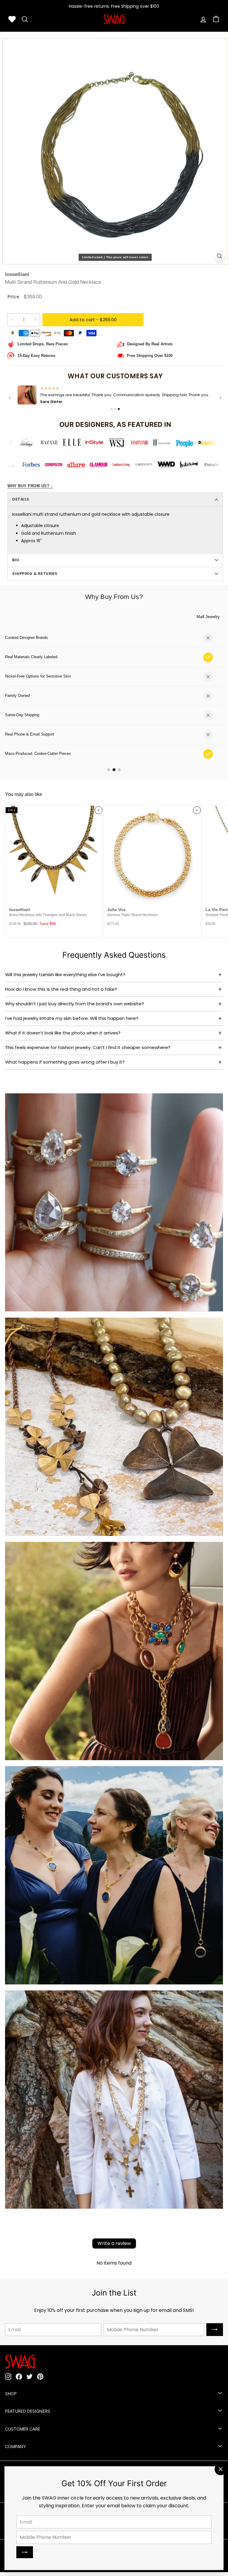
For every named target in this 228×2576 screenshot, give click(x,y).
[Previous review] (10, 398)
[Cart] (216, 19)
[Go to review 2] (115, 409)
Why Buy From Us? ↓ (30, 486)
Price (13, 297)
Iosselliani (17, 274)
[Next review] (221, 398)
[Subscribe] (25, 2552)
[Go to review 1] (112, 409)
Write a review (114, 2245)
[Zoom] (220, 256)
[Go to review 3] (119, 409)
